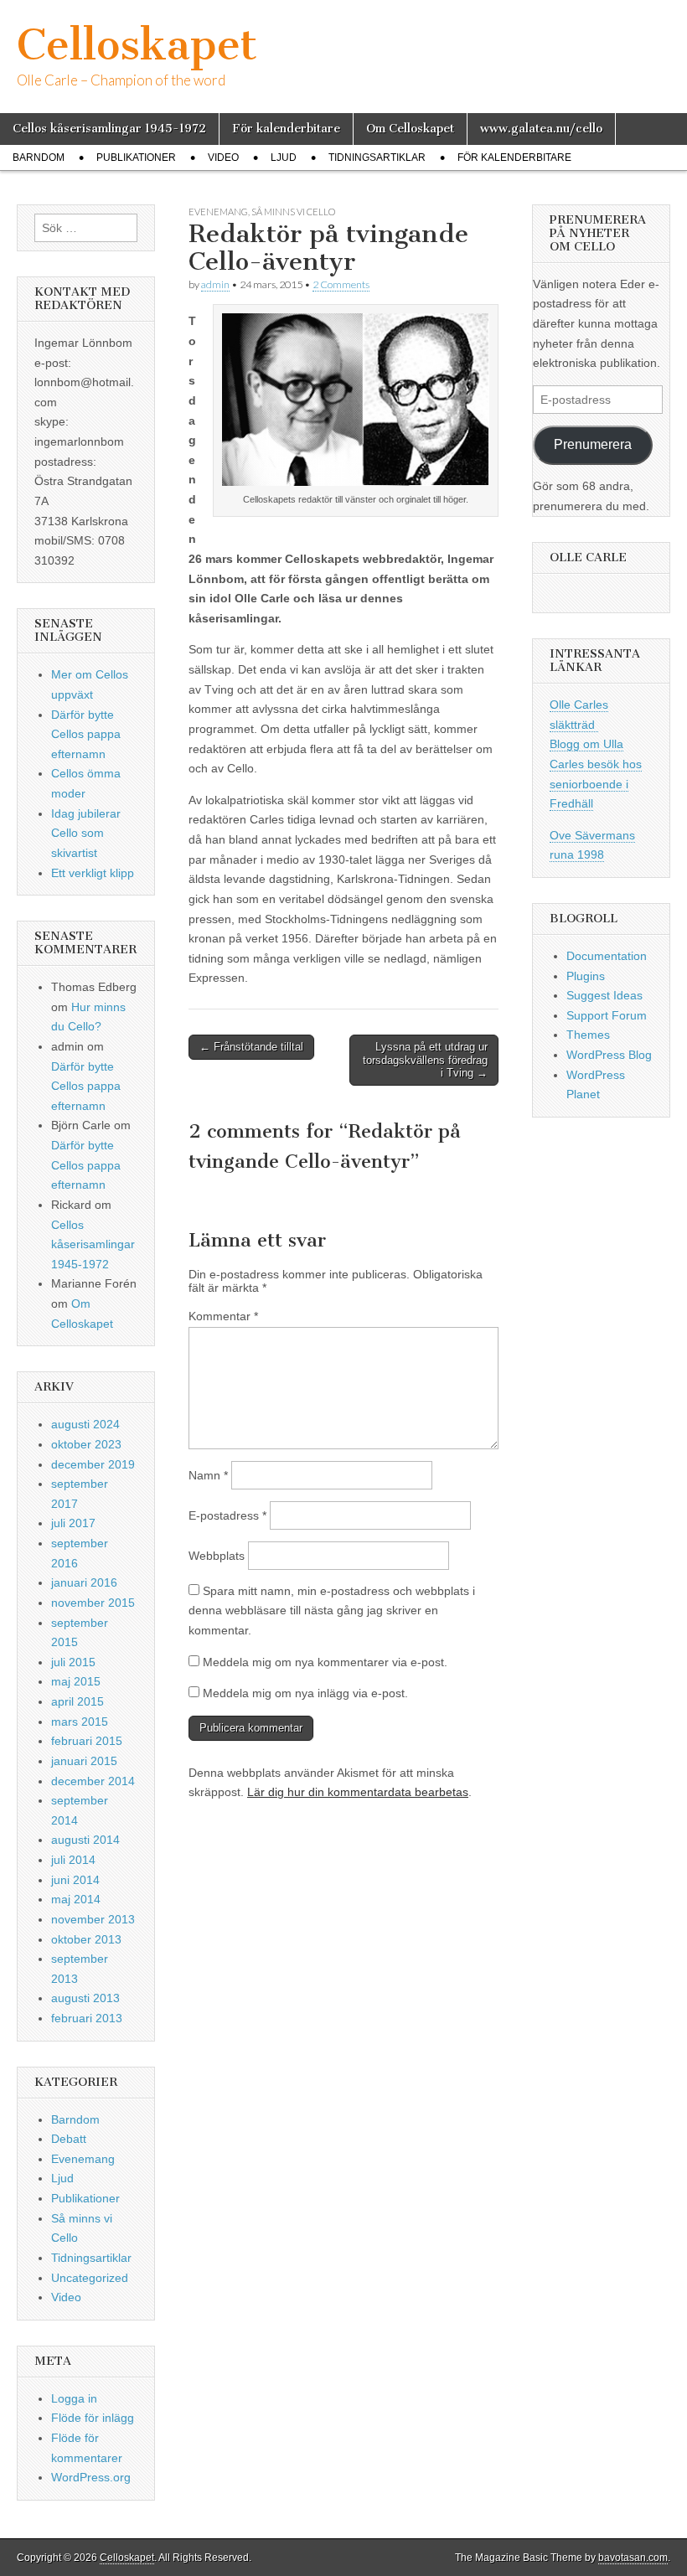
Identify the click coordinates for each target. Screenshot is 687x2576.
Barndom (39, 157)
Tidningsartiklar (377, 157)
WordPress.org (91, 2477)
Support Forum (607, 1015)
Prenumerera (593, 444)
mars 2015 (80, 1722)
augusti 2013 (85, 1998)
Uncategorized (90, 2278)
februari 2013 (87, 2018)
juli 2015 (73, 1662)
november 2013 (93, 1919)
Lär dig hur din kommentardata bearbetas (358, 1792)
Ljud (284, 157)
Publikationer (136, 157)
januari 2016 (84, 1582)
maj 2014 (76, 1899)
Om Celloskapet (410, 129)
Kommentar (223, 1316)
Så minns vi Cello (293, 212)
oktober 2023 (86, 1444)
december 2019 (93, 1464)
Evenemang (218, 212)
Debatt (69, 2139)
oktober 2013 (86, 1939)
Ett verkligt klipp (93, 873)
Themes (588, 1035)
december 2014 (93, 1781)
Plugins (586, 976)
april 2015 (77, 1701)
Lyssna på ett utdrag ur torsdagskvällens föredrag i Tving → (425, 1060)
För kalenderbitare (286, 129)
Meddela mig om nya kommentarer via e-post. (325, 1662)
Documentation (607, 956)
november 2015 (93, 1603)
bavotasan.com (633, 2558)
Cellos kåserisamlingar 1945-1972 (109, 129)
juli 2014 (73, 1860)
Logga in (74, 2398)
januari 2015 (84, 1761)
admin (215, 284)
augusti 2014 (85, 1840)
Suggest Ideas (604, 995)
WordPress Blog (609, 1055)
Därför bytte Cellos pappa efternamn (86, 734)
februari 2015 (87, 1741)
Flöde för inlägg (93, 2418)
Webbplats (217, 1556)
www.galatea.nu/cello (541, 129)
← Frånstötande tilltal (251, 1047)
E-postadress (227, 1515)
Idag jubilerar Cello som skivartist (86, 833)
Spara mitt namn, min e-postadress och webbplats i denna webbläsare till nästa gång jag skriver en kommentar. (332, 1611)
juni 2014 (75, 1880)
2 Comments (341, 284)
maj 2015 (76, 1681)
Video (223, 157)
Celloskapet (137, 45)
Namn (208, 1475)
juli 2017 (73, 1523)
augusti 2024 (85, 1424)
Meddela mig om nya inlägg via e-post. (305, 1693)
